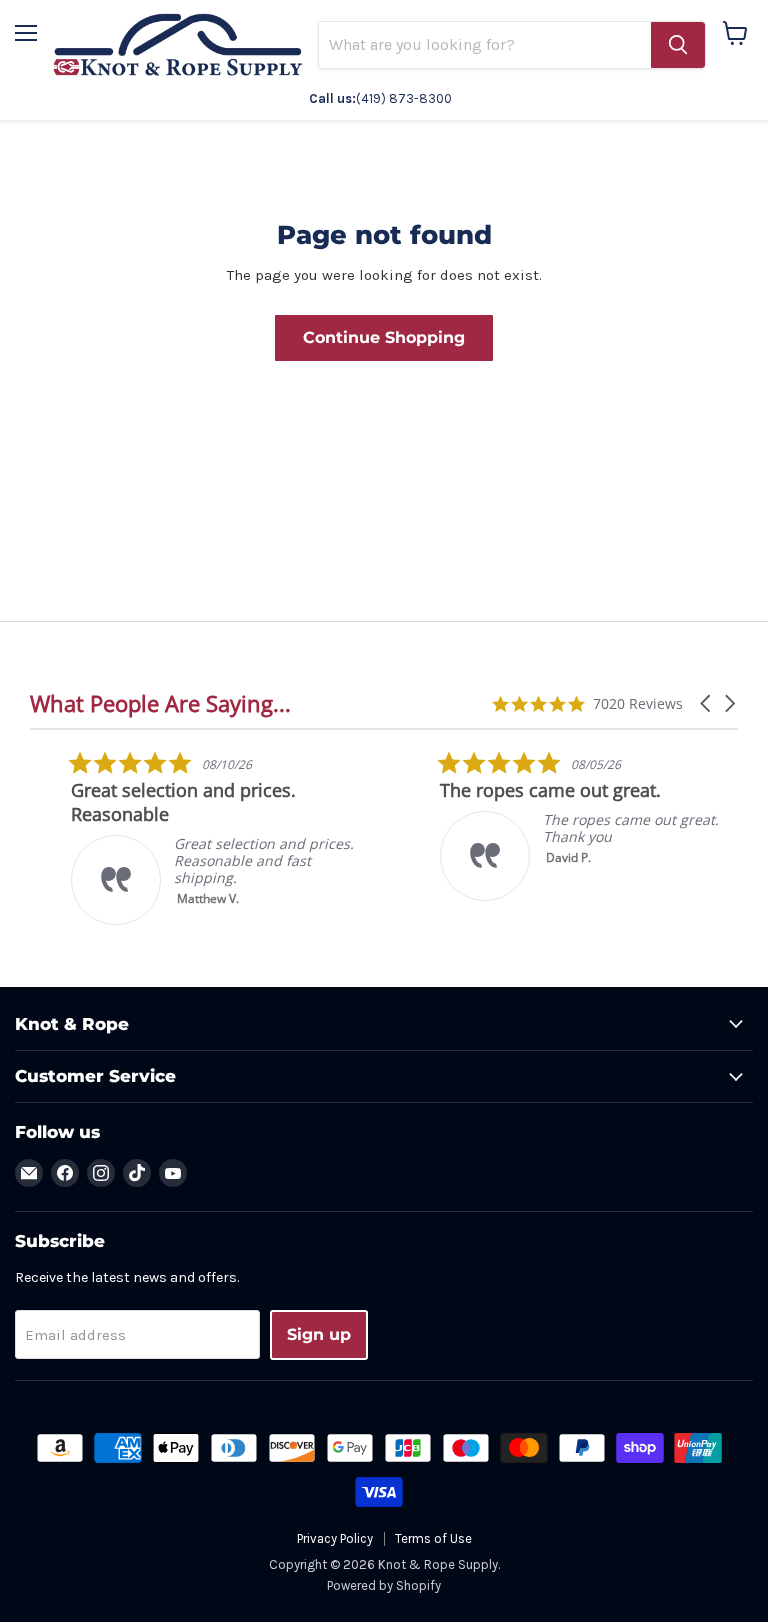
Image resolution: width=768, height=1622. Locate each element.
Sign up (319, 1334)
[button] (707, 703)
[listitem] (181, 837)
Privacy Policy (335, 1538)
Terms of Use (433, 1538)
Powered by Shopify (384, 1585)
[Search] (678, 45)
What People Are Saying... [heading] (160, 703)
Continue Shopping (384, 337)
